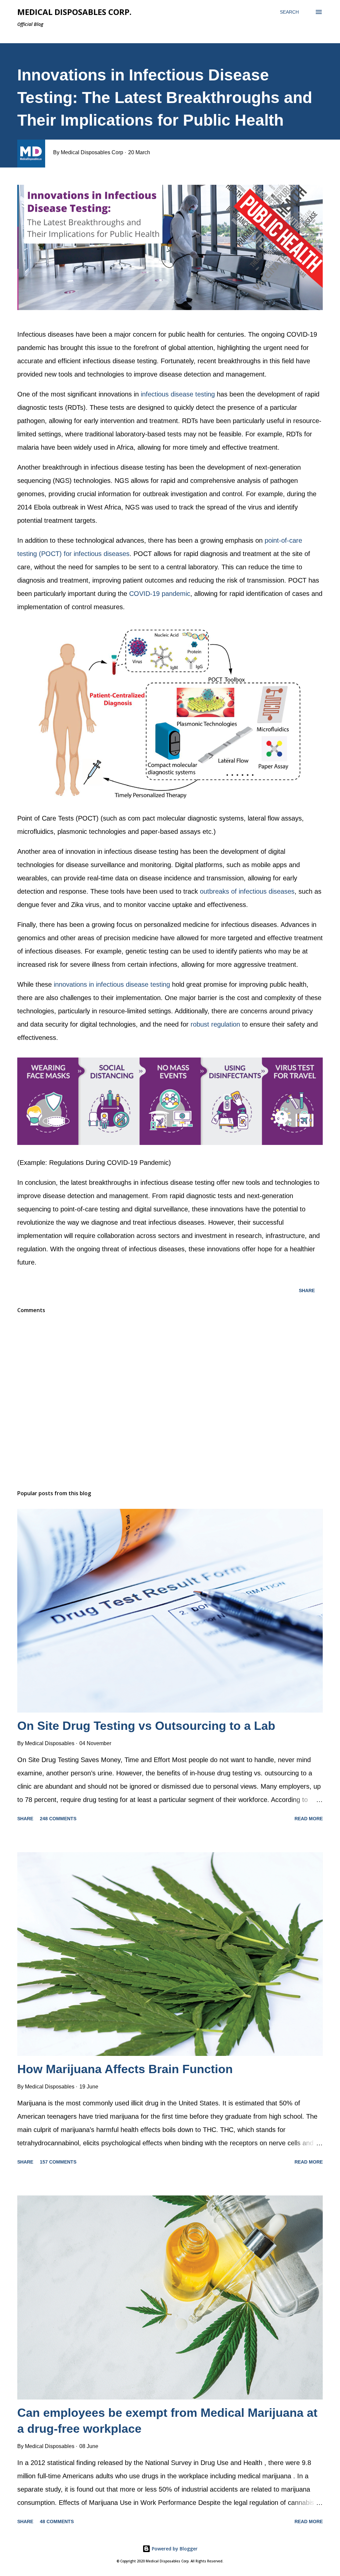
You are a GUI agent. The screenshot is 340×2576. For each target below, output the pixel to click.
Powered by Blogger (174, 2549)
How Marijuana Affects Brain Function (125, 2069)
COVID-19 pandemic (160, 594)
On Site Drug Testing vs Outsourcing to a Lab (146, 1726)
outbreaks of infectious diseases (247, 891)
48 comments (57, 2521)
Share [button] (307, 1290)
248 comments (58, 1819)
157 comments (58, 2162)
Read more (309, 1819)
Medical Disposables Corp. (74, 12)
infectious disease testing (178, 394)
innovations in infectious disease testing (112, 984)
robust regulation (215, 1024)
